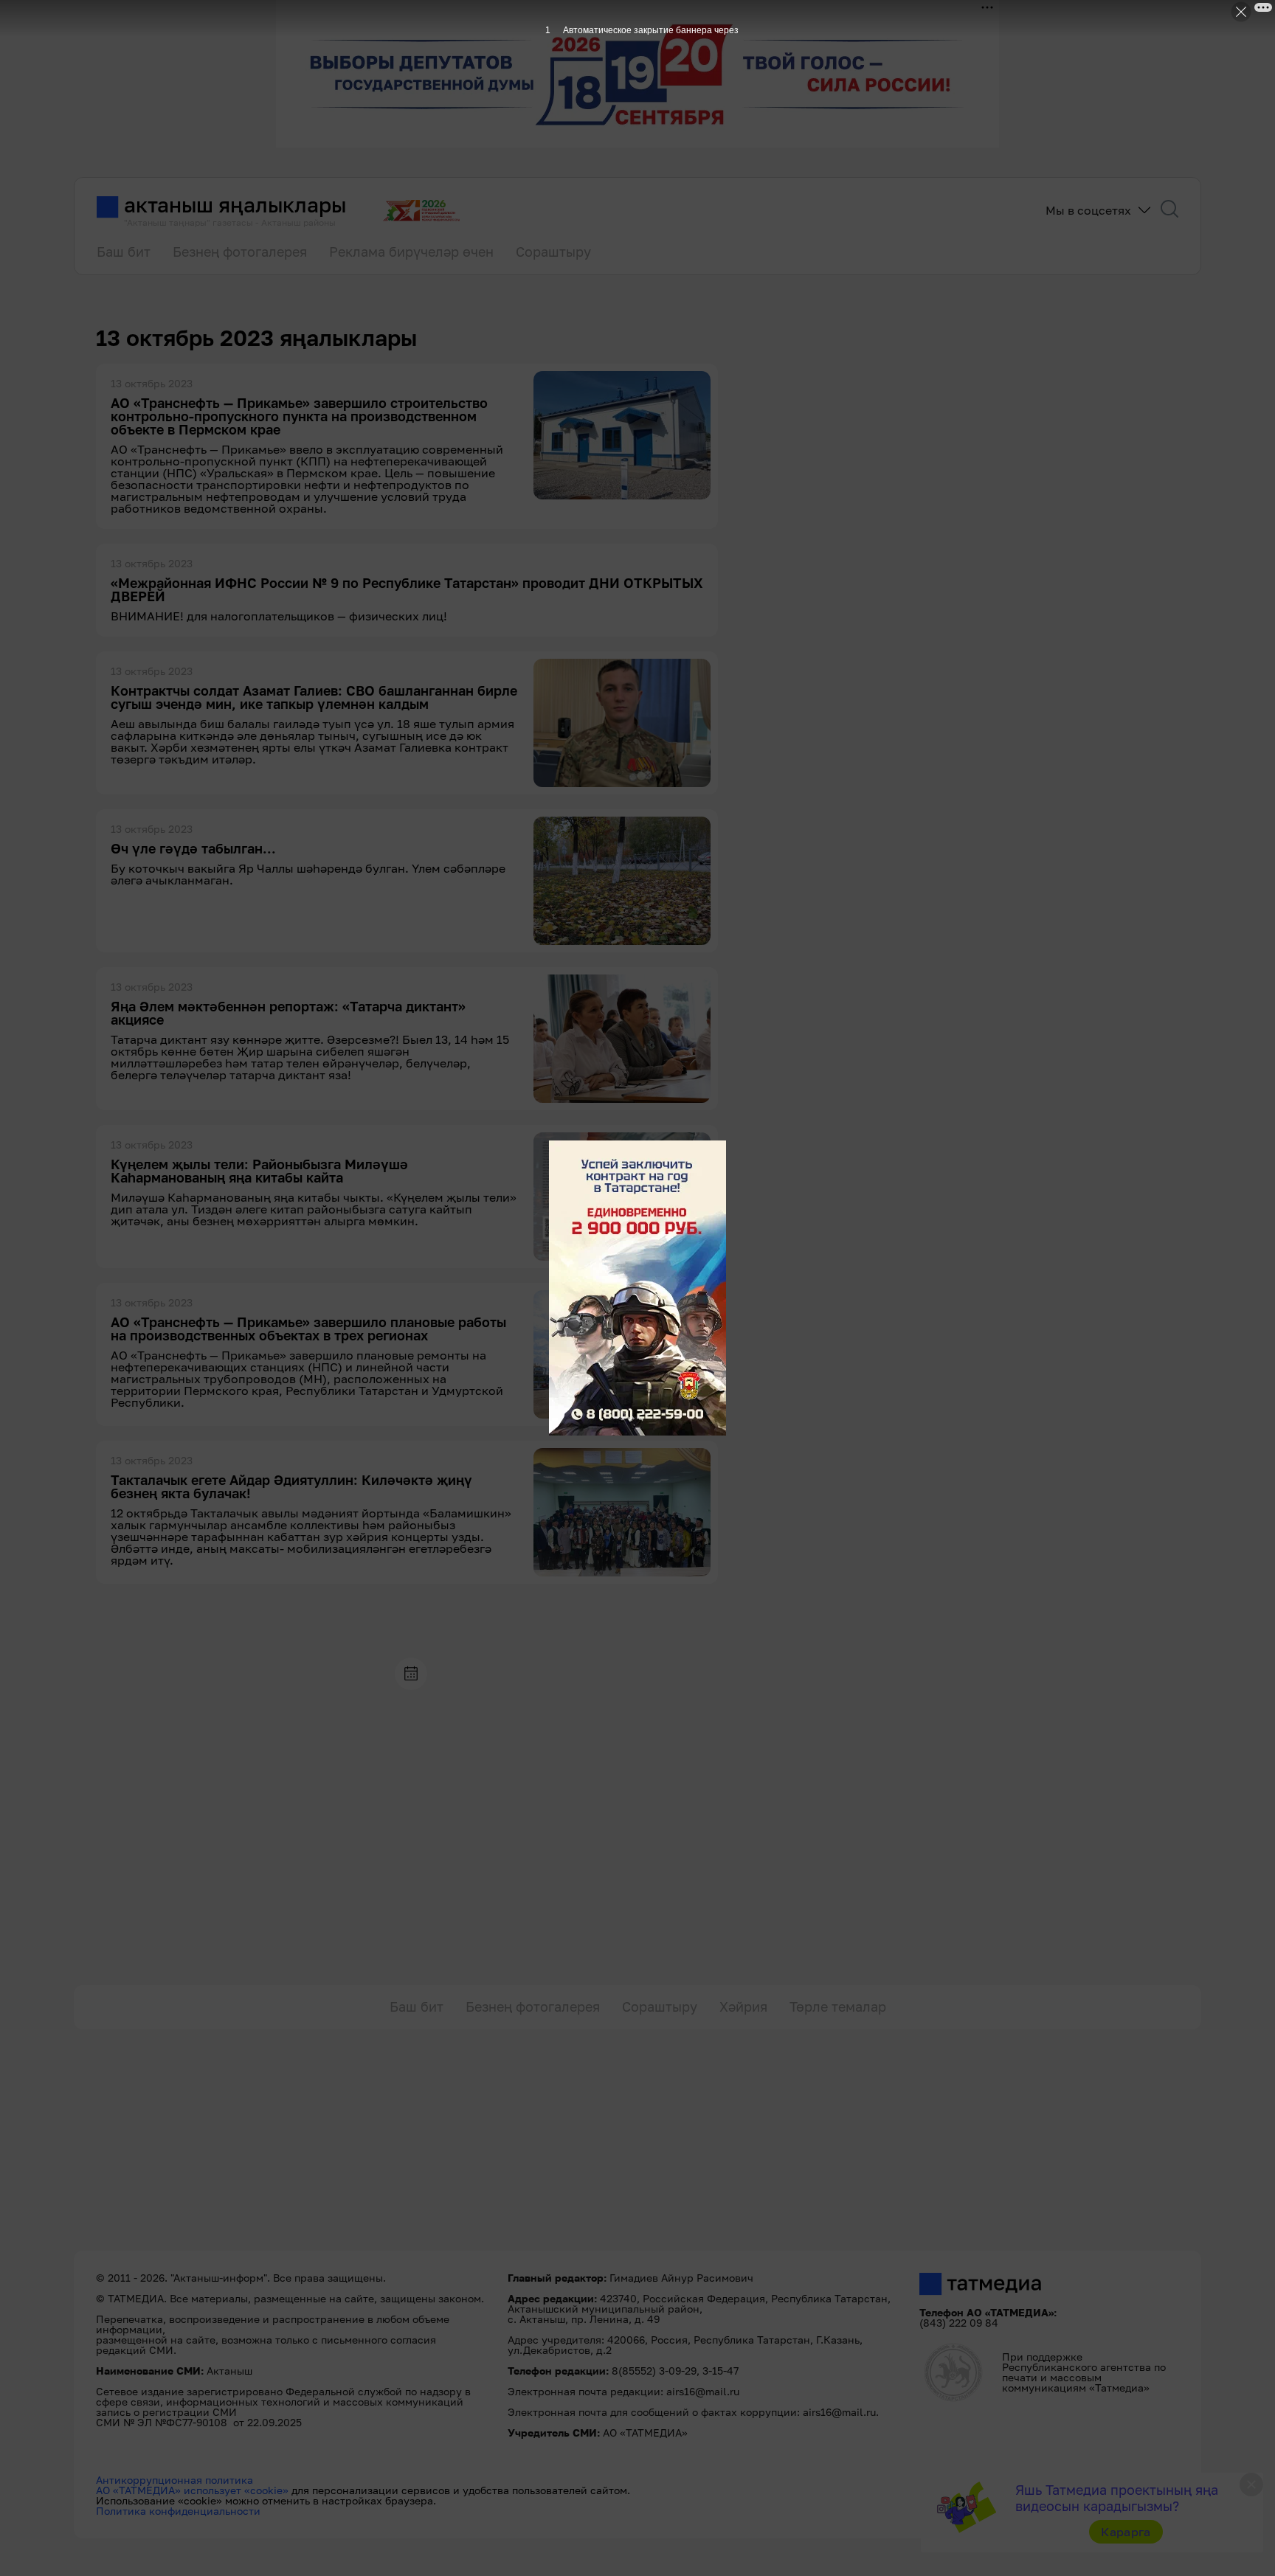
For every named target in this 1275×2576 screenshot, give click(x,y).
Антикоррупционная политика (175, 2480)
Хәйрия (743, 2007)
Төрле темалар (838, 2007)
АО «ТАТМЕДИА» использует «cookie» (192, 2490)
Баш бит (124, 252)
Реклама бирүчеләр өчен (411, 252)
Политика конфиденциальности (178, 2511)
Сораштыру (553, 252)
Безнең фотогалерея (240, 252)
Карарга (1126, 2532)
